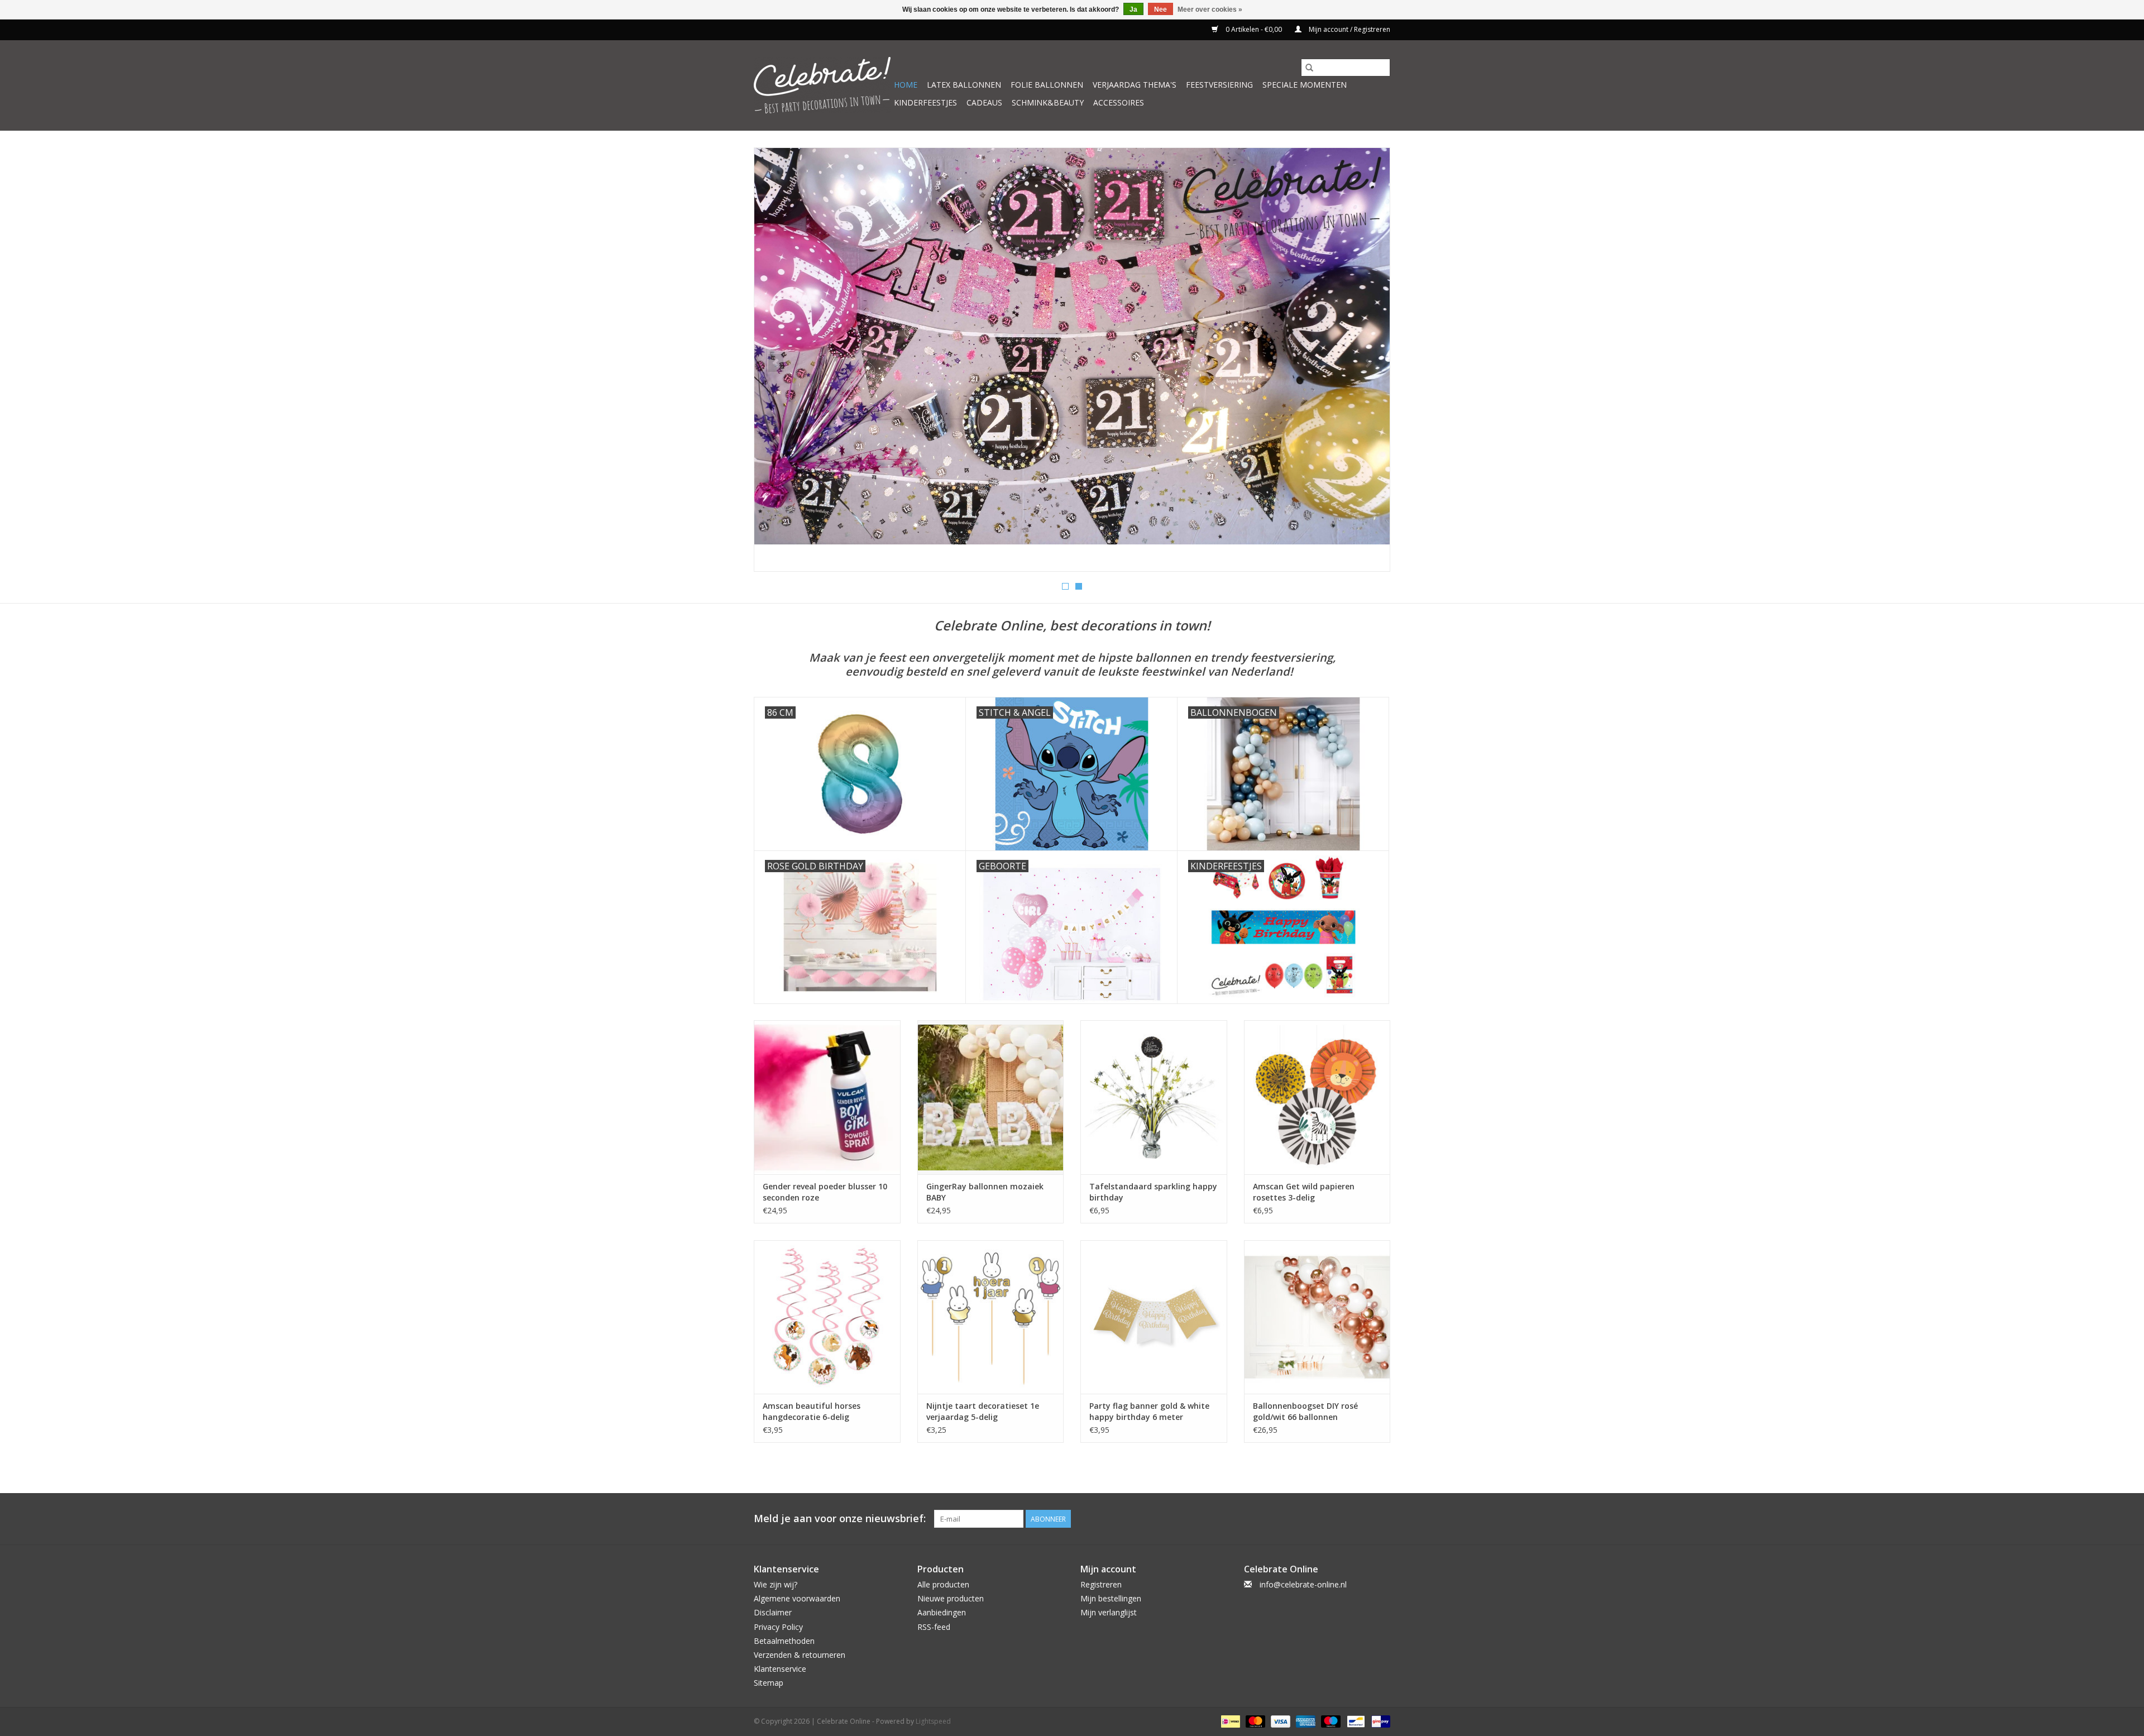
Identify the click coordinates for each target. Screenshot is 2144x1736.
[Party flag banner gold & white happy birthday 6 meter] (1154, 1317)
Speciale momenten (1305, 85)
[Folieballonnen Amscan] (1072, 360)
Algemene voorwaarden (797, 1598)
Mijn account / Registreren (1349, 29)
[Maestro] (1330, 1721)
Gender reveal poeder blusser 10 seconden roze (825, 1192)
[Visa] (1279, 1721)
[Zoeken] (1309, 68)
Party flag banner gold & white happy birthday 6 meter (1149, 1411)
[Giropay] (1379, 1721)
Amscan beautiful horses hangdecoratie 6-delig (812, 1411)
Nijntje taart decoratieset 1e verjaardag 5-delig (983, 1411)
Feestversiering (1219, 85)
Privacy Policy (778, 1627)
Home (906, 85)
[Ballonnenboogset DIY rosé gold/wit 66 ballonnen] (1317, 1317)
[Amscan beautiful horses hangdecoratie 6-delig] (827, 1317)
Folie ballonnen (1047, 85)
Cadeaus (984, 102)
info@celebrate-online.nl (1303, 1584)
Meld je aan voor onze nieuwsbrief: (840, 1519)
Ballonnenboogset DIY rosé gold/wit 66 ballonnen (1305, 1411)
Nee (1160, 9)
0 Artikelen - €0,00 (1254, 29)
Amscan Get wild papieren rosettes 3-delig (1304, 1192)
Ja (1133, 9)
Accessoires (1119, 102)
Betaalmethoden (784, 1641)
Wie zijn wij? (776, 1584)
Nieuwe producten (951, 1598)
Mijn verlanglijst (1109, 1612)
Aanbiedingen (942, 1612)
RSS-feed (934, 1627)
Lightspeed (933, 1721)
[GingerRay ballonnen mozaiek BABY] (991, 1097)
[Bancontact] (1355, 1721)
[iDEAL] (1229, 1721)
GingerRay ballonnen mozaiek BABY (985, 1192)
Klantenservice (780, 1669)
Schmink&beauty (1048, 102)
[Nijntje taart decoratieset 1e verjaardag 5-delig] (991, 1317)
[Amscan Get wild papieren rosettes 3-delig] (1317, 1097)
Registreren (1101, 1584)
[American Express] (1305, 1721)
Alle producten (943, 1584)
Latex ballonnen (964, 85)
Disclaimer (773, 1612)
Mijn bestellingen (1111, 1598)
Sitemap (769, 1683)
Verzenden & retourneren (800, 1655)
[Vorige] (776, 363)
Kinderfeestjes (925, 102)
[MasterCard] (1254, 1721)
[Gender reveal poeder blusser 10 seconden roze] (827, 1097)
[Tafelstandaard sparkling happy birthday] (1154, 1097)
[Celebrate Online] (822, 85)
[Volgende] (1368, 363)
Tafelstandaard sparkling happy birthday (1153, 1192)
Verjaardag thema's (1135, 85)
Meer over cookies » (1210, 9)
